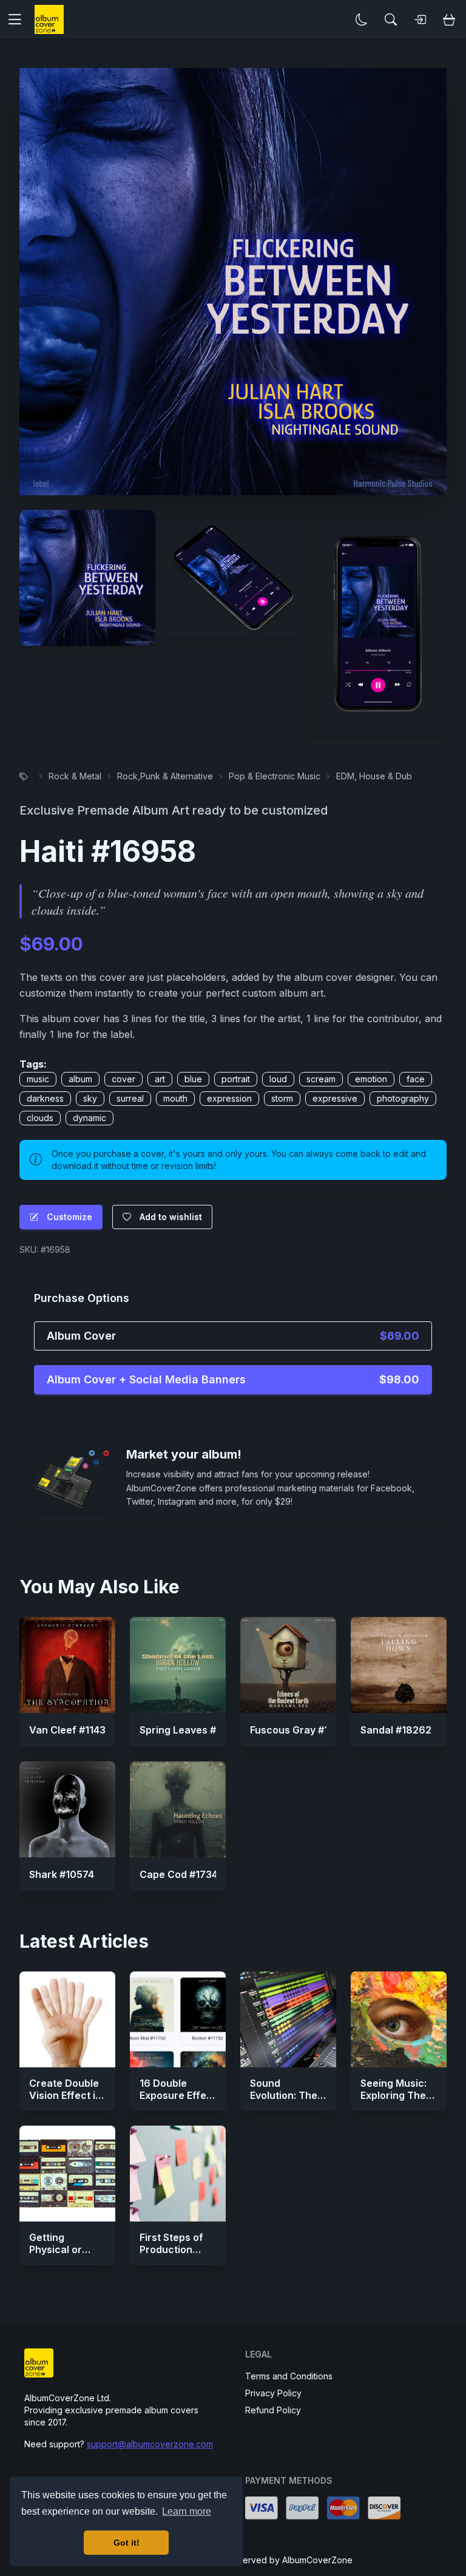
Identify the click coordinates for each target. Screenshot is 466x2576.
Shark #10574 (62, 1874)
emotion (371, 1079)
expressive (335, 1098)
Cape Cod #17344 (182, 1874)
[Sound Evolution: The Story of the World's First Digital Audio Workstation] (288, 2019)
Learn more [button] (187, 2511)
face (416, 1079)
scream (321, 1079)
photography (403, 1098)
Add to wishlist (171, 1217)
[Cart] (449, 19)
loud (278, 1079)
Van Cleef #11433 (70, 1730)
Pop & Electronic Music (275, 776)
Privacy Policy (273, 2393)
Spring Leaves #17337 (192, 1730)
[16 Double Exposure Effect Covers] (178, 2019)
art (160, 1079)
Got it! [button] (127, 2543)
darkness (45, 1098)
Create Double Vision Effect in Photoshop (65, 2095)
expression (229, 1098)
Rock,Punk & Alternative (165, 776)
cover (123, 1079)
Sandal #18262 (396, 1730)
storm (282, 1098)
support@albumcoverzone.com (150, 2444)
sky (90, 1098)
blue (193, 1079)
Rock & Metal (75, 776)
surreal (130, 1098)
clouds (40, 1118)
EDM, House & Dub (374, 776)
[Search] (391, 19)
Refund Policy (273, 2410)
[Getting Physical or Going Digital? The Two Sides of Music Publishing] (67, 2174)
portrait (236, 1079)
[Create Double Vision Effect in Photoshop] (67, 2019)
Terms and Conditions (289, 2376)
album (80, 1079)
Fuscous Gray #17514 (300, 1730)
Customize (69, 1217)
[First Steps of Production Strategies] (178, 2174)
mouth (175, 1098)
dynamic (89, 1118)
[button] (19, 19)
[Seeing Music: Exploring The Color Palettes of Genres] (399, 2019)
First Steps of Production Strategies (171, 2249)
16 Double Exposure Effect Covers (178, 2095)
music (38, 1079)
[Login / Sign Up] (420, 19)
